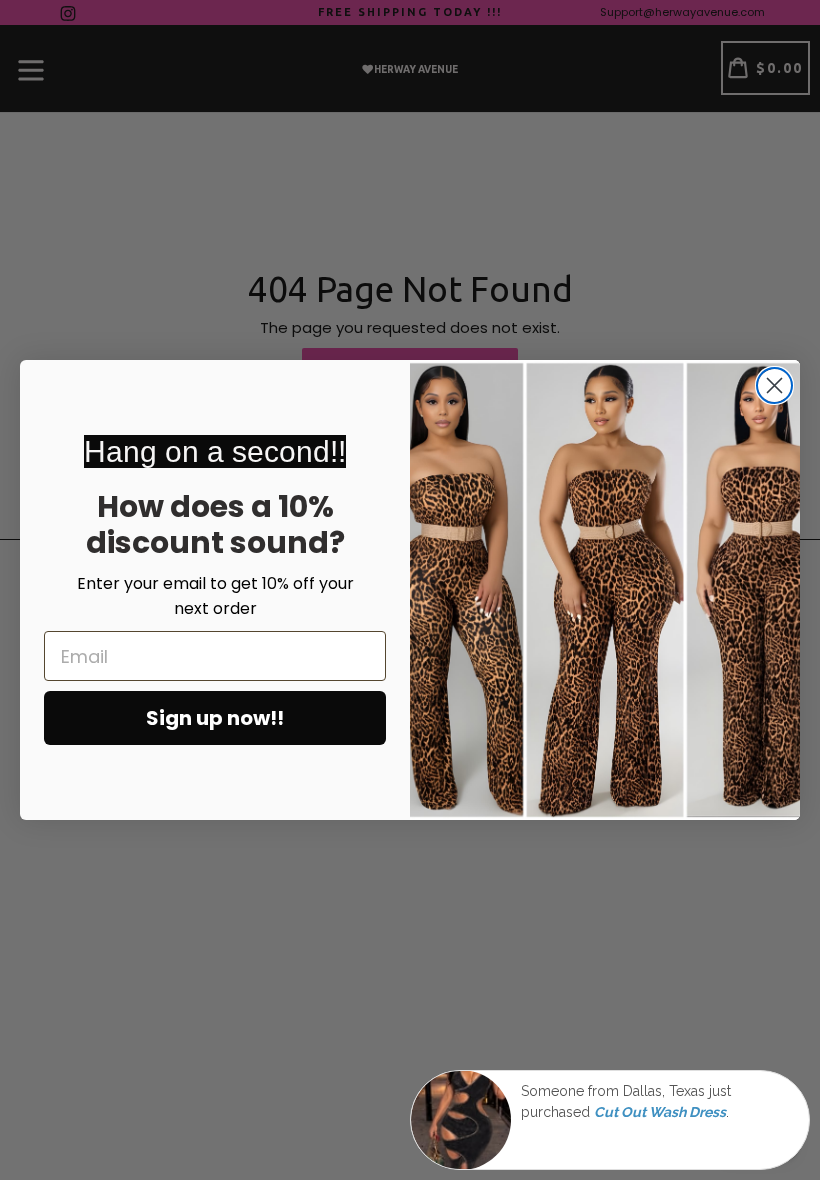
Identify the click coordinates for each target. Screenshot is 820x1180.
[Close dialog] (774, 385)
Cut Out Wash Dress (660, 1112)
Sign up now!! (215, 718)
